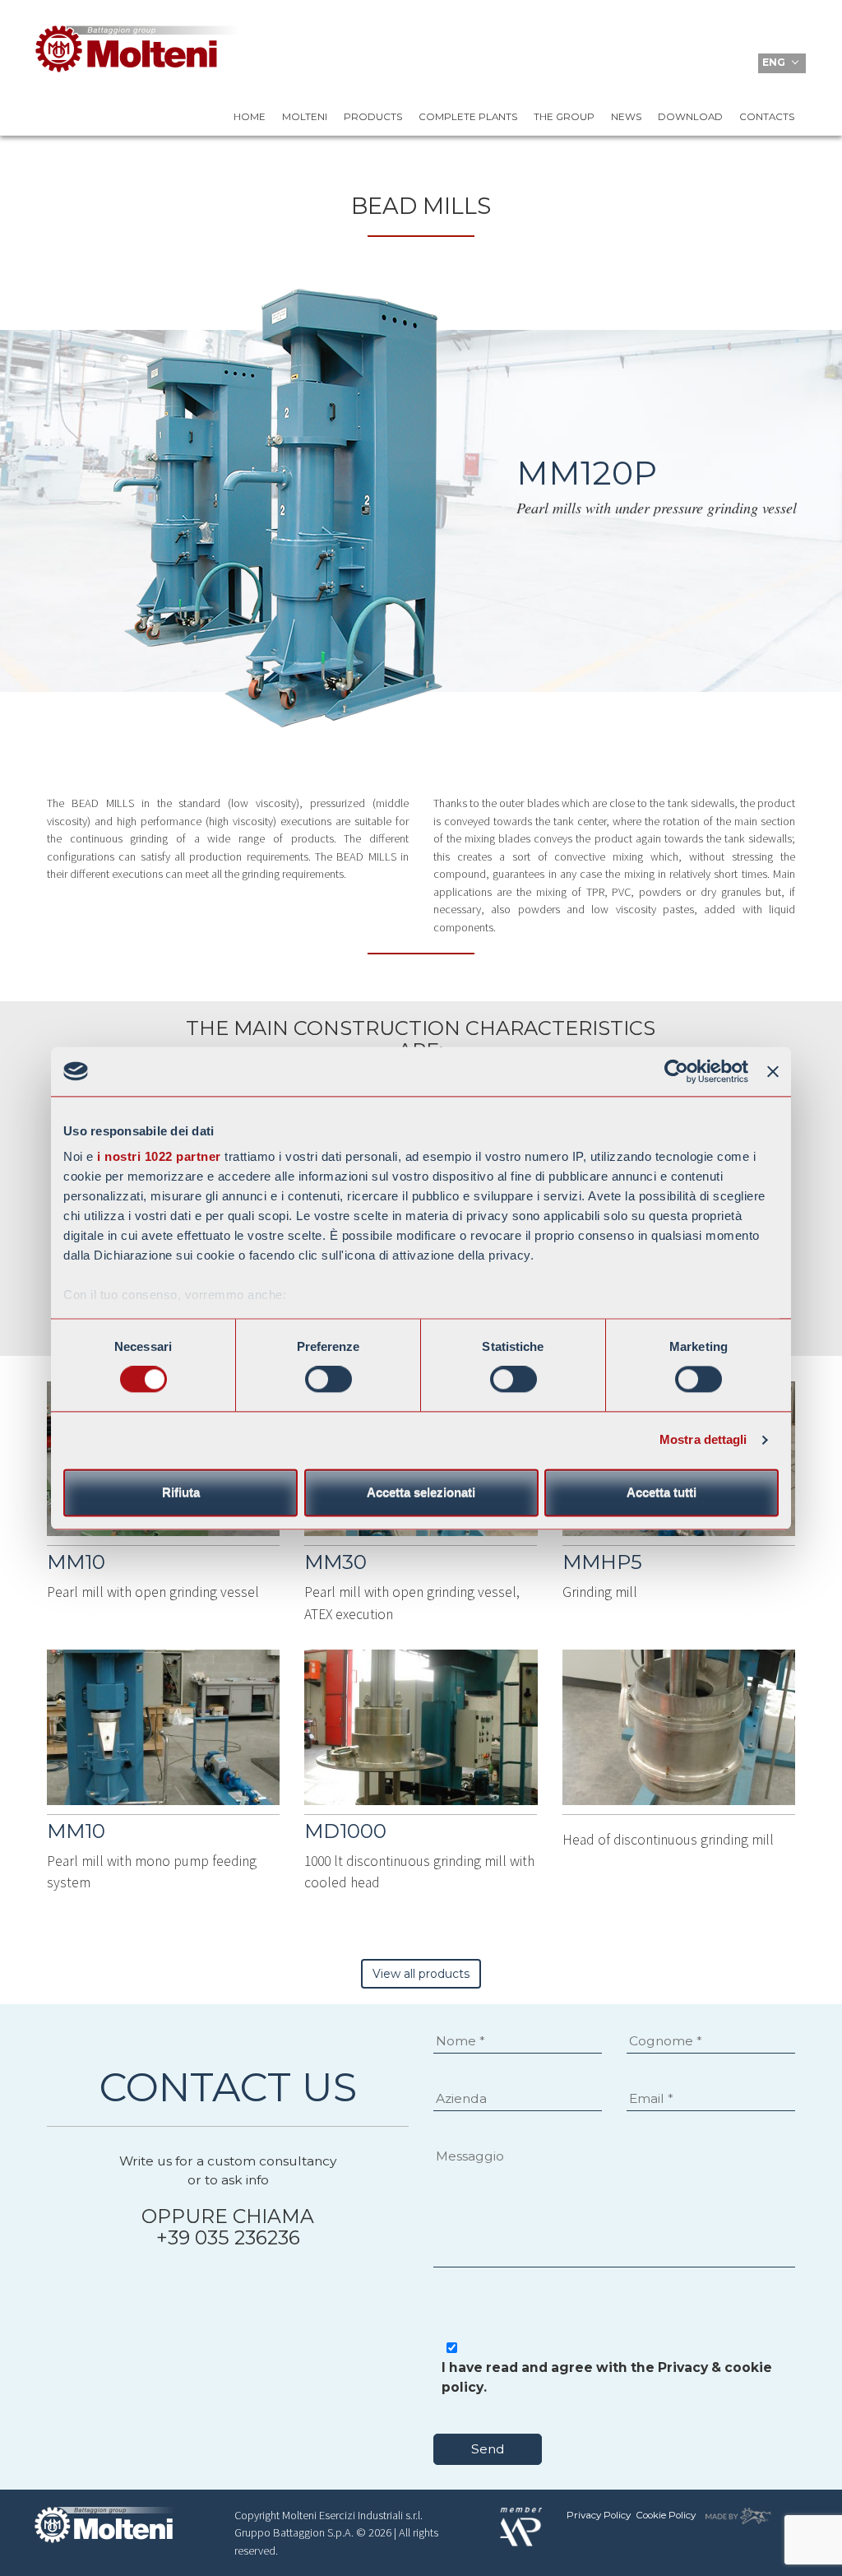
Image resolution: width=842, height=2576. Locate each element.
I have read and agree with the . (607, 2377)
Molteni (305, 117)
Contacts (767, 117)
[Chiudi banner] (773, 1071)
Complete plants (468, 117)
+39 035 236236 (228, 2237)
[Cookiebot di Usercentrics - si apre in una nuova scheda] (676, 1071)
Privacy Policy (599, 2515)
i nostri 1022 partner (159, 1156)
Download (690, 117)
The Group (564, 117)
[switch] (328, 1380)
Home (250, 117)
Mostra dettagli (703, 1440)
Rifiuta (181, 1492)
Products (373, 117)
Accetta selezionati (421, 1492)
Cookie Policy (666, 2515)
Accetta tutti (662, 1492)
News (626, 117)
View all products (421, 1974)
